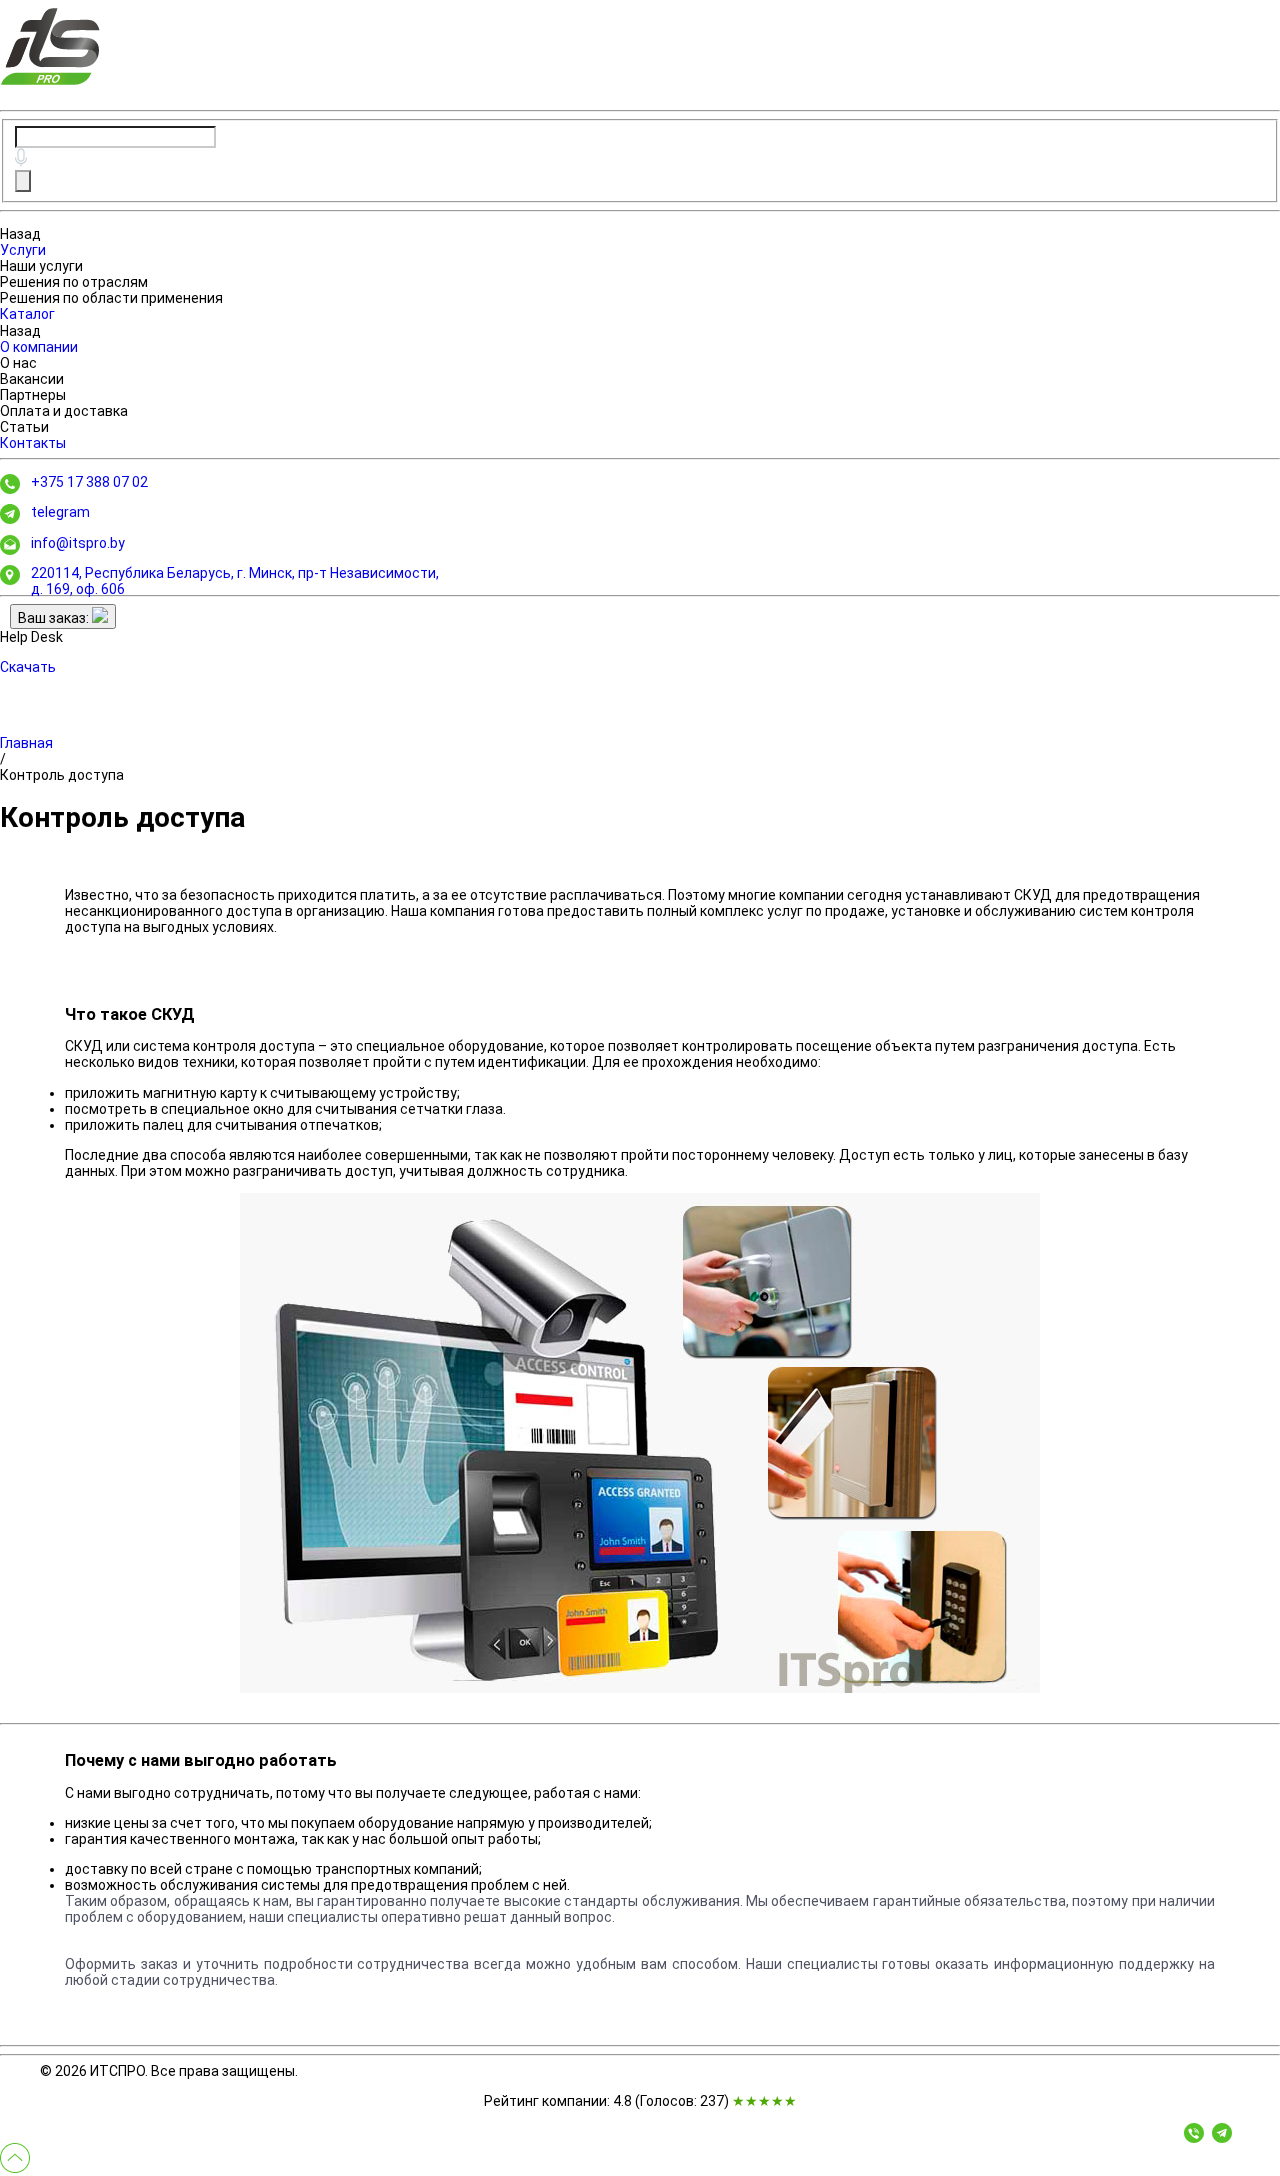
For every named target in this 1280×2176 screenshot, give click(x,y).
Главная (26, 743)
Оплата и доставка (64, 411)
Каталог (27, 314)
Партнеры (33, 395)
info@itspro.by (78, 543)
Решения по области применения (111, 298)
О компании (39, 347)
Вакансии (32, 379)
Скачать (28, 667)
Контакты (33, 443)
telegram (60, 512)
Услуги (23, 250)
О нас (18, 363)
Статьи (24, 427)
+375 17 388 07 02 (89, 482)
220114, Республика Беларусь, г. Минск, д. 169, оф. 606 (235, 581)
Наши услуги (41, 266)
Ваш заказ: (55, 618)
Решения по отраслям (74, 282)
